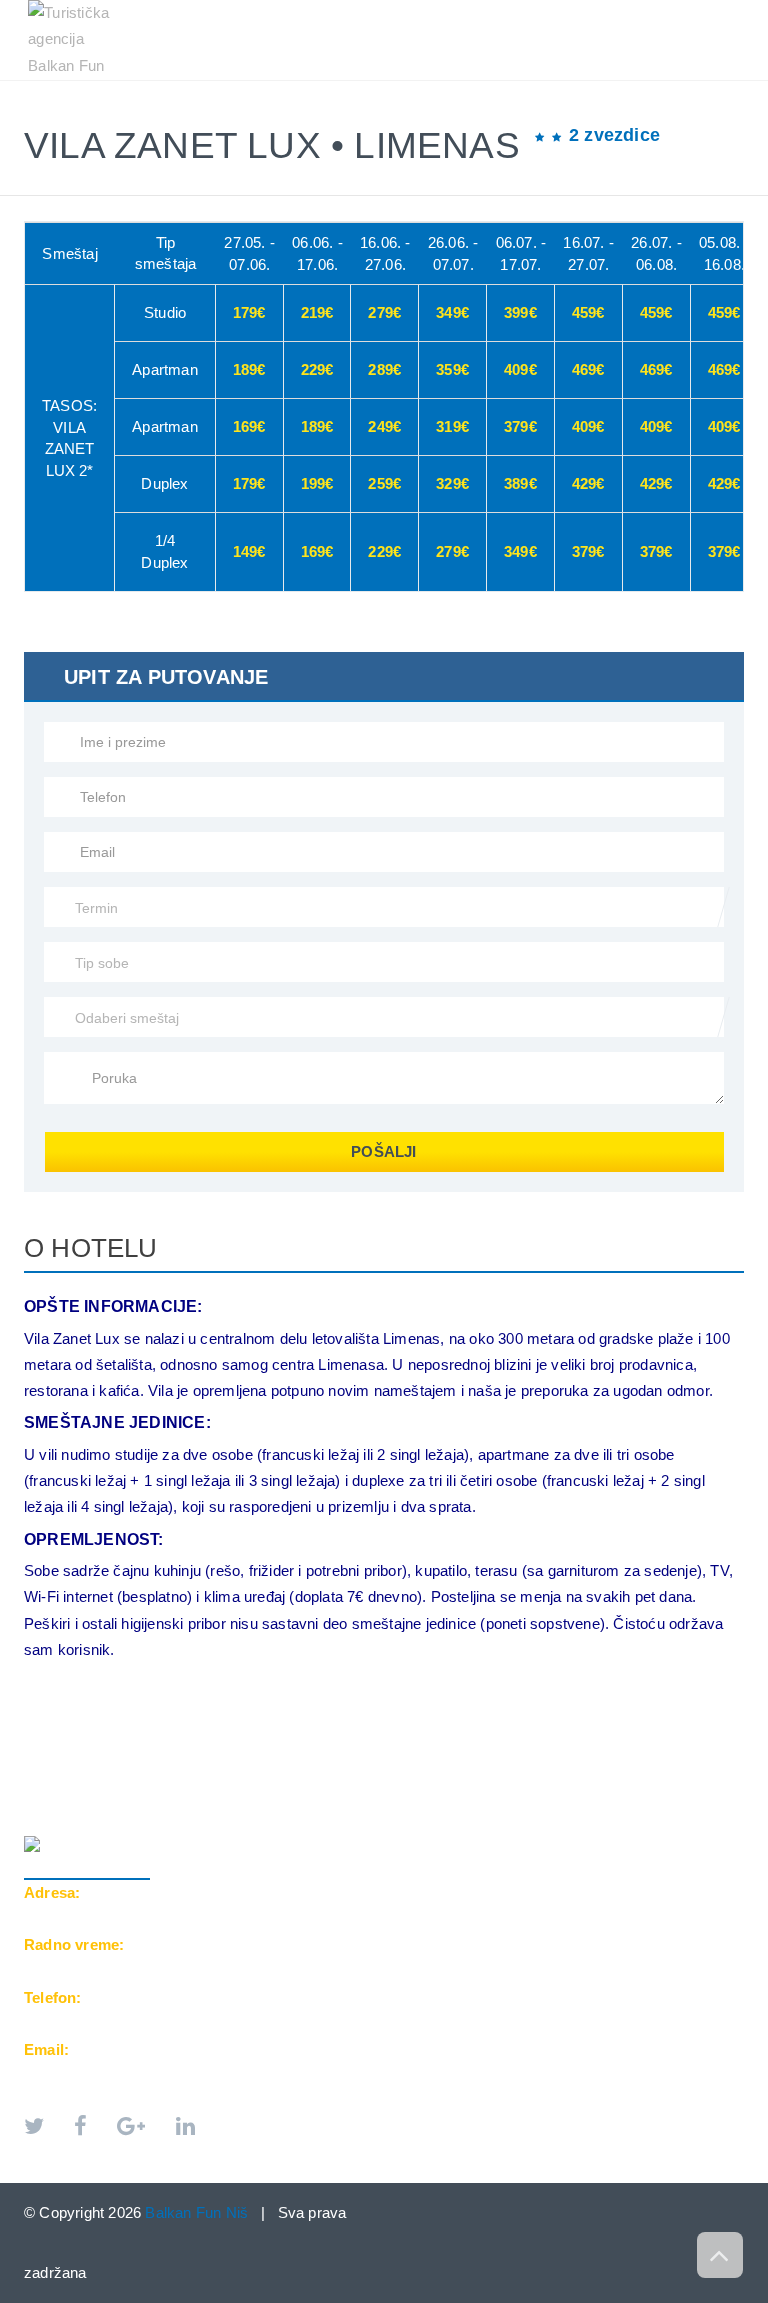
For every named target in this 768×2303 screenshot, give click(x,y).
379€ (520, 426)
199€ (317, 483)
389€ (520, 483)
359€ (452, 369)
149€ (249, 551)
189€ (249, 369)
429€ (588, 483)
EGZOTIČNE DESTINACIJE (413, 90)
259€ (384, 483)
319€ (452, 426)
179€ (249, 312)
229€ (317, 369)
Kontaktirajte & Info (617, 90)
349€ (452, 312)
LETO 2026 (78, 90)
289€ (384, 369)
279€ (384, 312)
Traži (63, 111)
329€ (452, 483)
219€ (317, 312)
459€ (588, 312)
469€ (588, 369)
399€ (520, 312)
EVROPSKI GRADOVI (220, 90)
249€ (384, 426)
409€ (520, 369)
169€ (249, 426)
